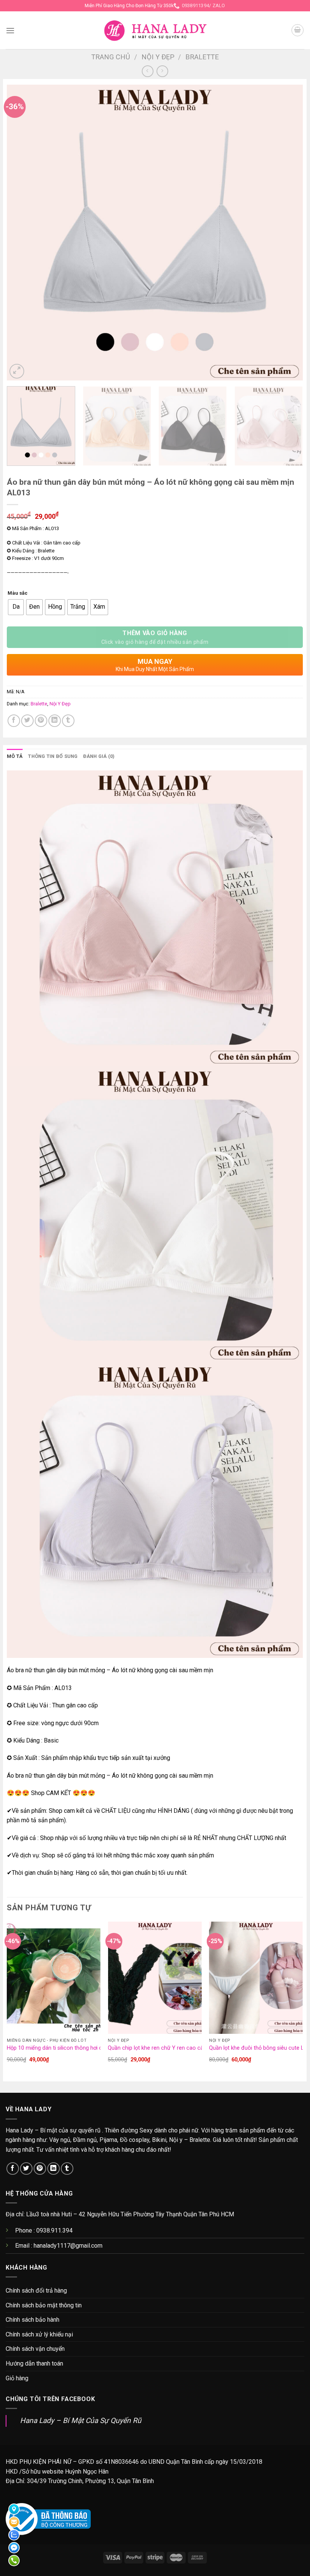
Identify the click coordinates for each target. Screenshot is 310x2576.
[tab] (15, 756)
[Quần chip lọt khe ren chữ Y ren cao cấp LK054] (155, 1978)
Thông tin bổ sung (53, 756)
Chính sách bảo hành (33, 2320)
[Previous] (22, 233)
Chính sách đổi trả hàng (36, 2291)
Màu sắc (18, 593)
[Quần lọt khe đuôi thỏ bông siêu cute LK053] (256, 1978)
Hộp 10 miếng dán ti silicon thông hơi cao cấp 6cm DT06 (76, 2048)
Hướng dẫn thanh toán (34, 2363)
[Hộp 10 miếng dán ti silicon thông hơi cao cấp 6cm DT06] (54, 1978)
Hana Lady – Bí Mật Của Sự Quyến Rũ (81, 2421)
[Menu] (10, 30)
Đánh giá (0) (99, 756)
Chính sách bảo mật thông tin (44, 2305)
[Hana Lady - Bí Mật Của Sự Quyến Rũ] (155, 30)
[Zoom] (17, 371)
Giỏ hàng (17, 2378)
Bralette (202, 57)
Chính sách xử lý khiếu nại (39, 2334)
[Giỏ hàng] (298, 30)
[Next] (287, 233)
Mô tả (15, 756)
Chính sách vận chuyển (35, 2349)
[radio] (16, 607)
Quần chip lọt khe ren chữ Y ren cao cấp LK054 (165, 2048)
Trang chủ (111, 57)
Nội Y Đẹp (158, 57)
